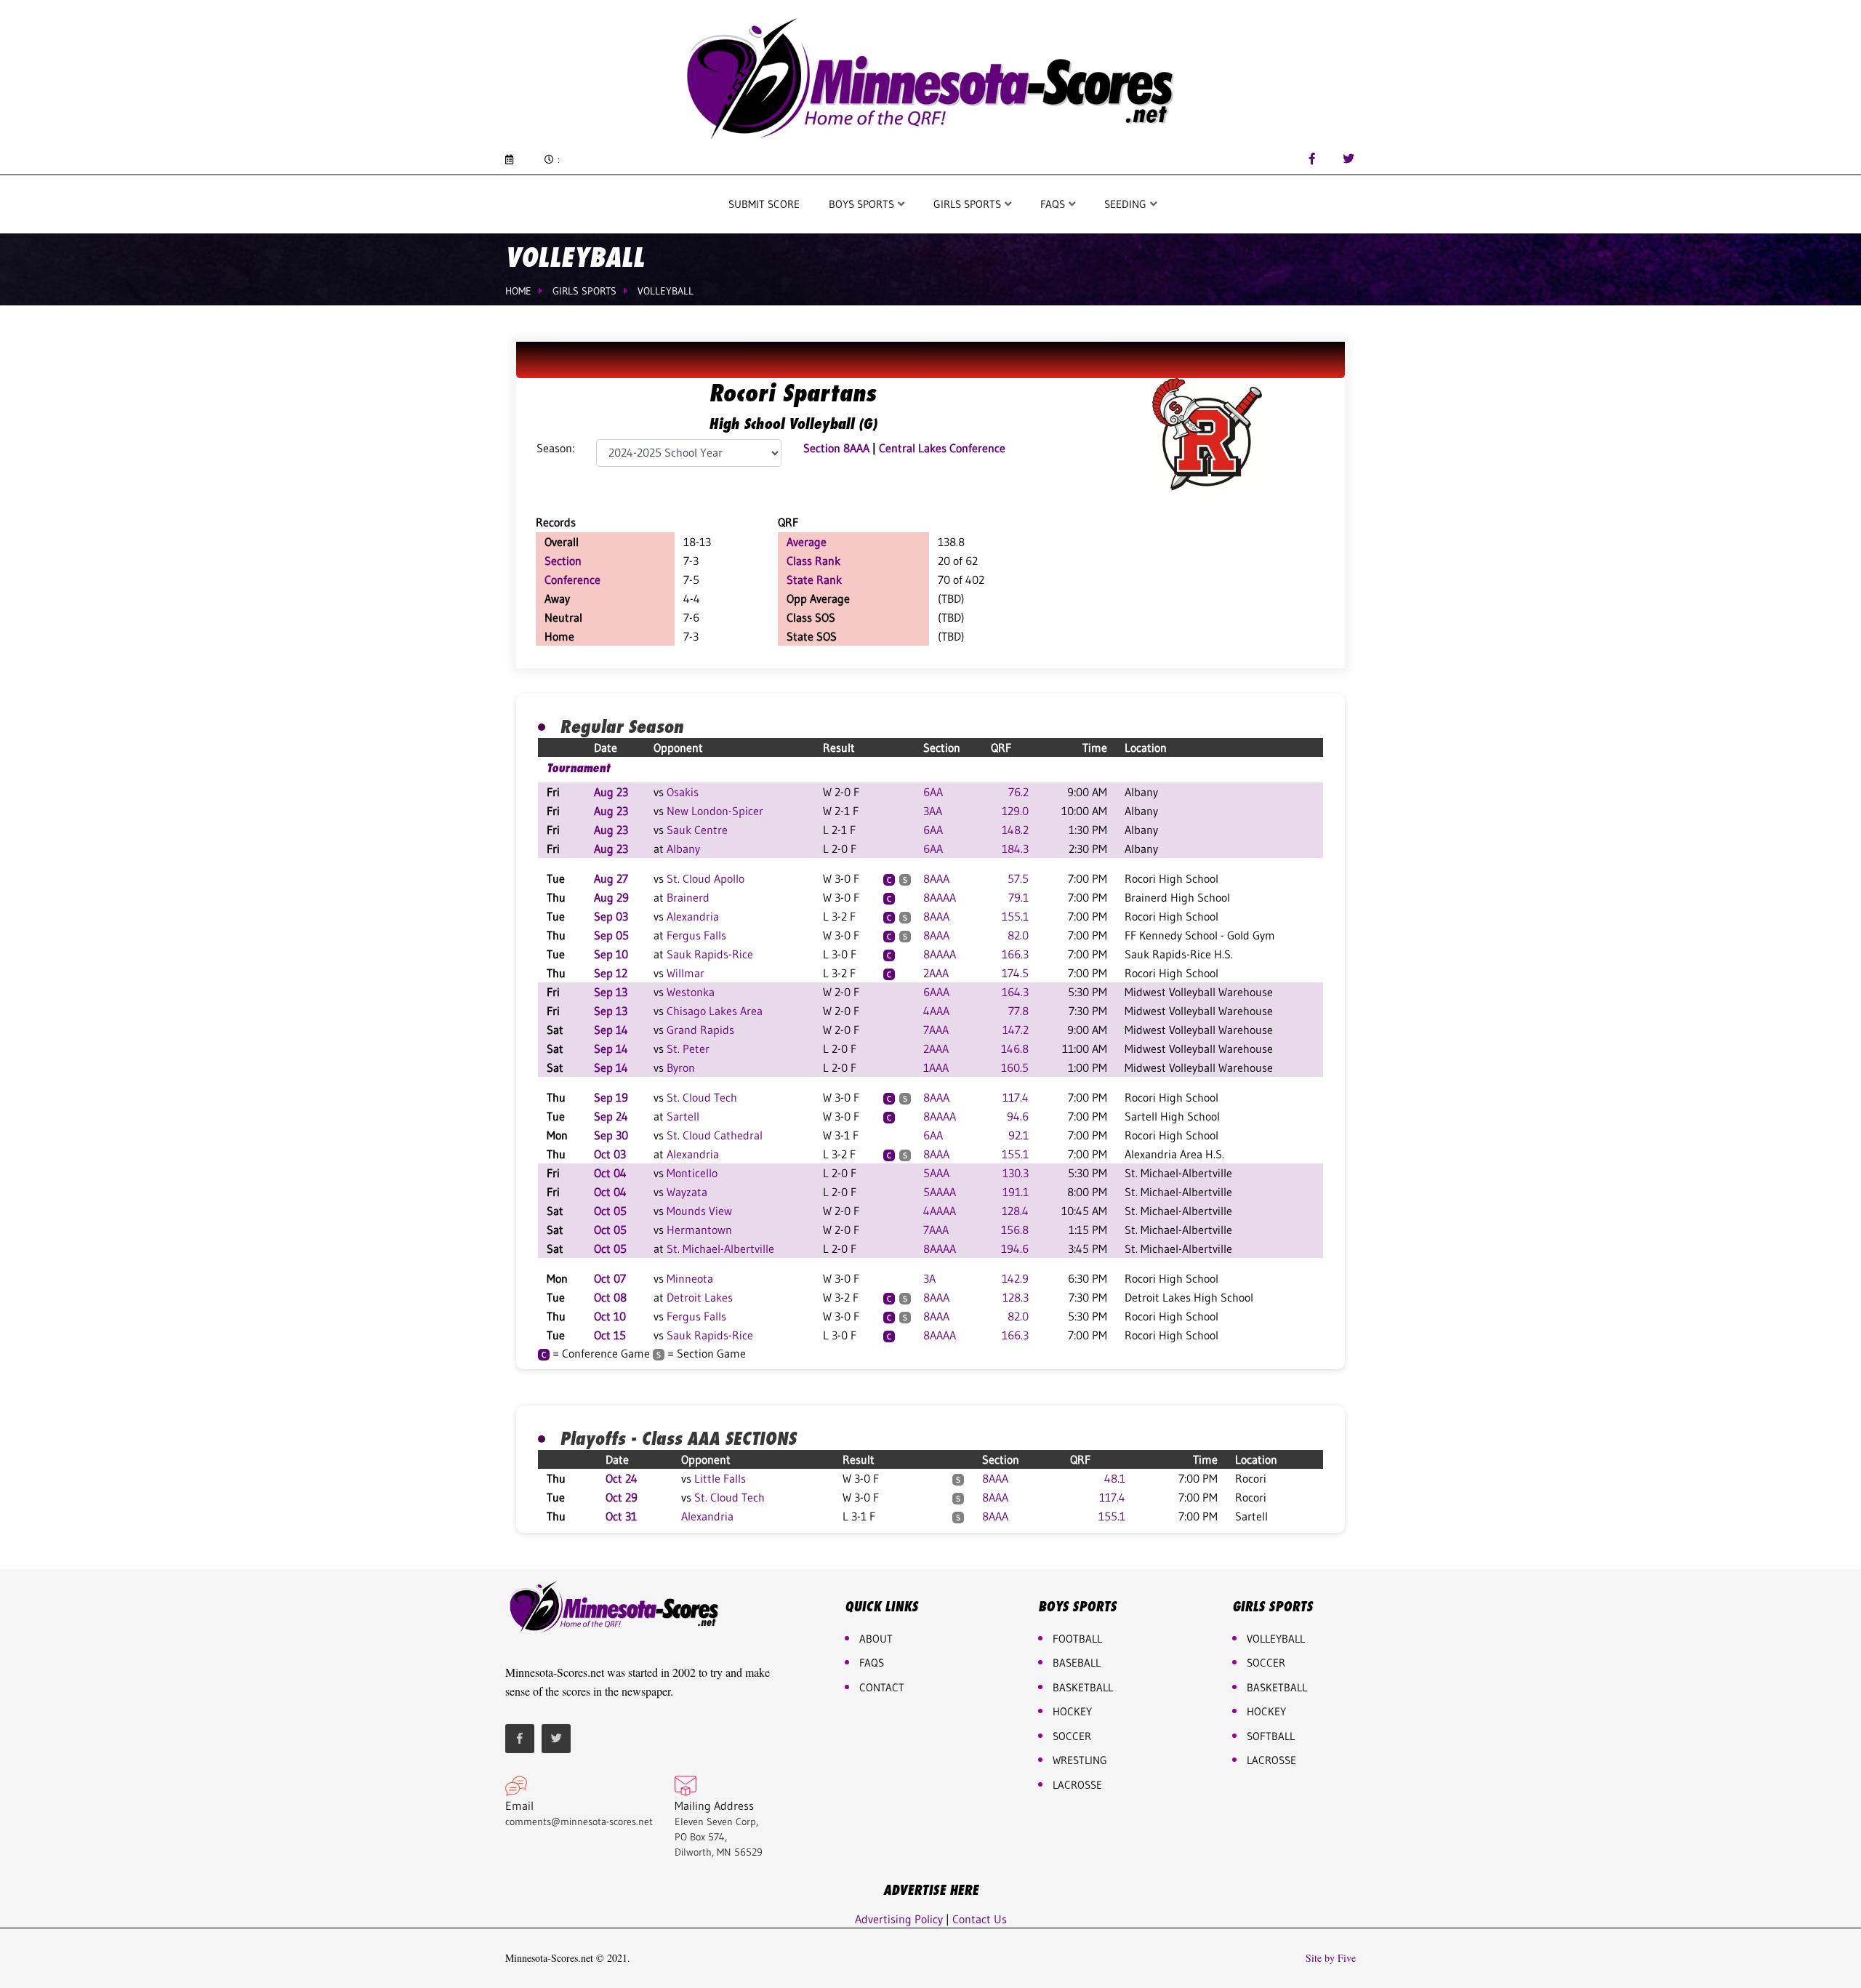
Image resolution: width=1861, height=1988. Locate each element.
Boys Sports (863, 204)
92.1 (1018, 1135)
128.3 (1016, 1297)
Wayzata (687, 1192)
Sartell (683, 1116)
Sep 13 (611, 992)
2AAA (936, 973)
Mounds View (699, 1211)
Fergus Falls (696, 935)
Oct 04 (610, 1173)
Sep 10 (611, 954)
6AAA (936, 992)
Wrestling (1080, 1760)
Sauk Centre (697, 830)
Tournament (578, 768)
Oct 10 (610, 1316)
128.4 (1015, 1211)
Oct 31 (621, 1516)
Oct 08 (610, 1297)
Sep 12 (611, 973)
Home (518, 291)
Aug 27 (611, 878)
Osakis (683, 792)
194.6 (1015, 1248)
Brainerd (688, 897)
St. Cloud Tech (702, 1097)
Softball (1271, 1736)
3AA (933, 811)
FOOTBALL (1077, 1639)
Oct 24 (622, 1478)
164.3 (1015, 992)
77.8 (1018, 1011)
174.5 (1015, 973)
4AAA (936, 1011)
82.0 (1018, 935)
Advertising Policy (899, 1919)
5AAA (936, 1173)
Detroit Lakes (700, 1297)
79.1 (1018, 897)
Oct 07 (610, 1278)
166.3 (1015, 954)
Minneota (690, 1278)
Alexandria (693, 916)
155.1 (1015, 916)
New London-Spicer (715, 811)
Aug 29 (611, 897)
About (876, 1639)
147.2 (1016, 1030)
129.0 (1015, 811)
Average (807, 542)
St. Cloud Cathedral (715, 1135)
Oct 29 (622, 1497)
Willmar (686, 973)
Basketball (1277, 1687)
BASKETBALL (1083, 1687)
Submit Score (764, 204)
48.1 (1115, 1478)
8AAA (936, 878)
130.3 (1016, 1173)
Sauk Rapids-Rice (710, 954)
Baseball (1077, 1663)
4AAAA (940, 1211)
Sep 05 (611, 935)
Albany (683, 849)
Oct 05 (610, 1211)
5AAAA (940, 1192)
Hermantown (699, 1230)
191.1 (1016, 1192)
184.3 (1015, 849)
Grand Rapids (700, 1030)
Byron (681, 1067)
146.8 (1015, 1049)
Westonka (691, 992)
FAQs (872, 1663)
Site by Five (1331, 1958)
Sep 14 (611, 1030)
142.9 (1015, 1278)
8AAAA (940, 897)
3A (929, 1278)
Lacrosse (1077, 1785)
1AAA (936, 1067)
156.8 (1015, 1230)
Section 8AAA (836, 448)
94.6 (1018, 1116)
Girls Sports (969, 204)
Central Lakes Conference (942, 448)
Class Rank (813, 561)
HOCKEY (1072, 1711)
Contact (882, 1687)
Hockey (1266, 1711)
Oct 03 (610, 1154)
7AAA (936, 1030)
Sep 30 (611, 1135)
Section (563, 561)
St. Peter (688, 1049)
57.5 (1018, 878)
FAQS (1054, 204)
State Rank (814, 580)
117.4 (1016, 1097)
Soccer (1072, 1736)
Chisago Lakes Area (715, 1011)
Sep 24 (611, 1116)
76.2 (1018, 792)
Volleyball (666, 291)
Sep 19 (611, 1097)
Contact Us (980, 1919)
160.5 (1015, 1067)
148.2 (1015, 830)
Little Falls (720, 1478)
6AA (933, 792)
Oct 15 (610, 1335)
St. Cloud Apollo (706, 878)
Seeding (1127, 204)
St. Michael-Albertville (720, 1248)
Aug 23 (611, 792)
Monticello (692, 1173)
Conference (572, 580)
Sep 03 (611, 916)
